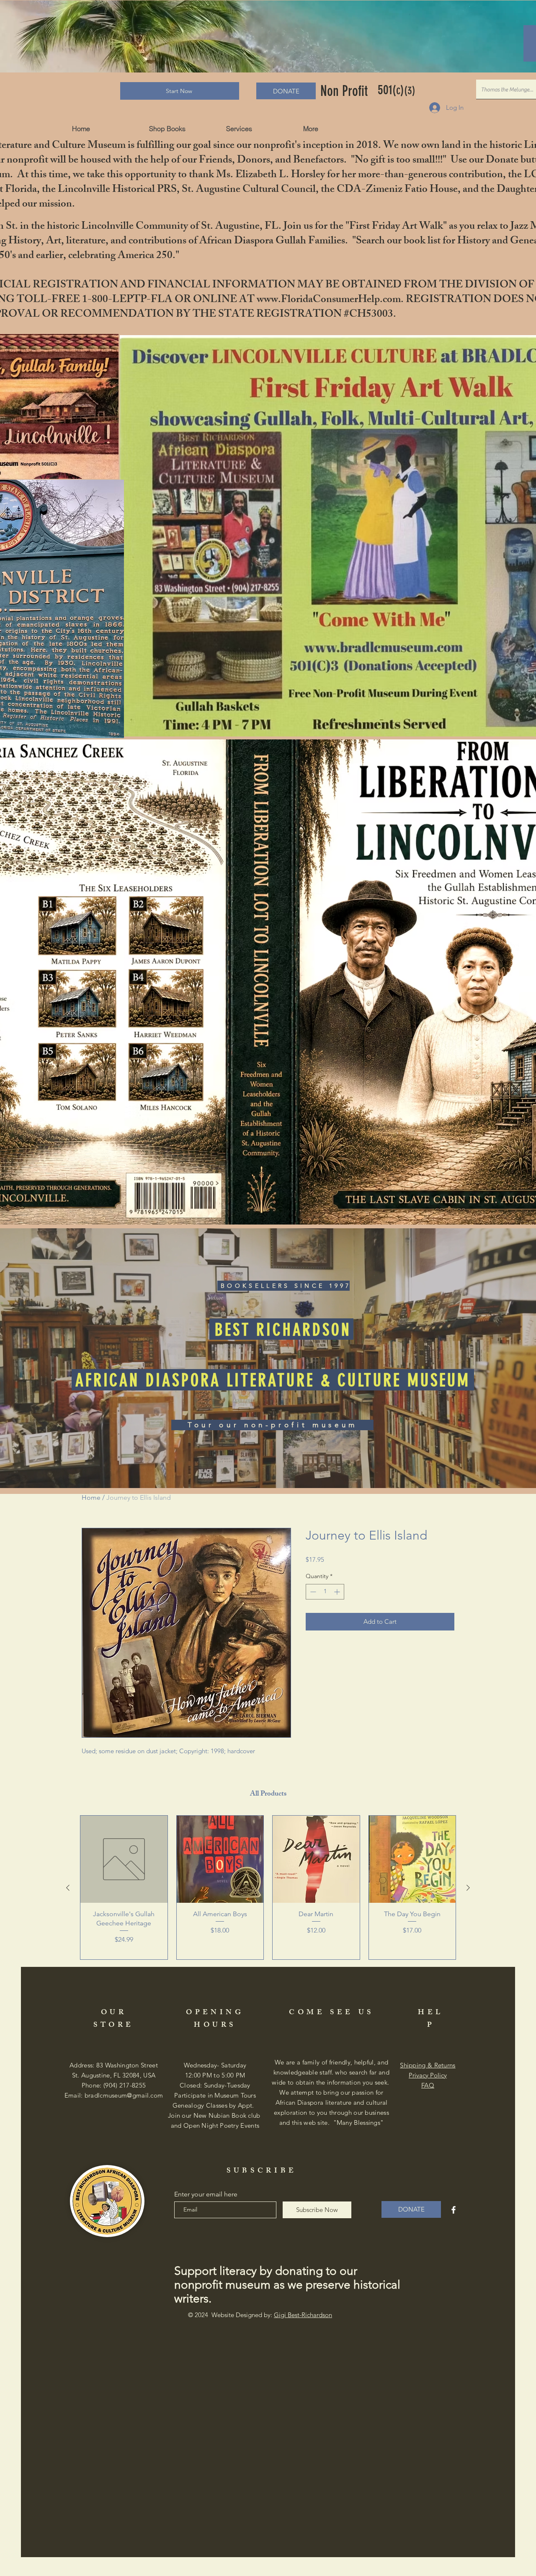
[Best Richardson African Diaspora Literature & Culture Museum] (454, 2210)
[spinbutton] (325, 1592)
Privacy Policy (428, 2075)
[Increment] (338, 1592)
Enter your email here (206, 2194)
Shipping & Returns (428, 2065)
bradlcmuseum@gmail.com (124, 2095)
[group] (268, 1887)
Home (91, 1497)
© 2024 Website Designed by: (260, 2315)
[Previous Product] (68, 1888)
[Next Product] (468, 1888)
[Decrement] (312, 1592)
